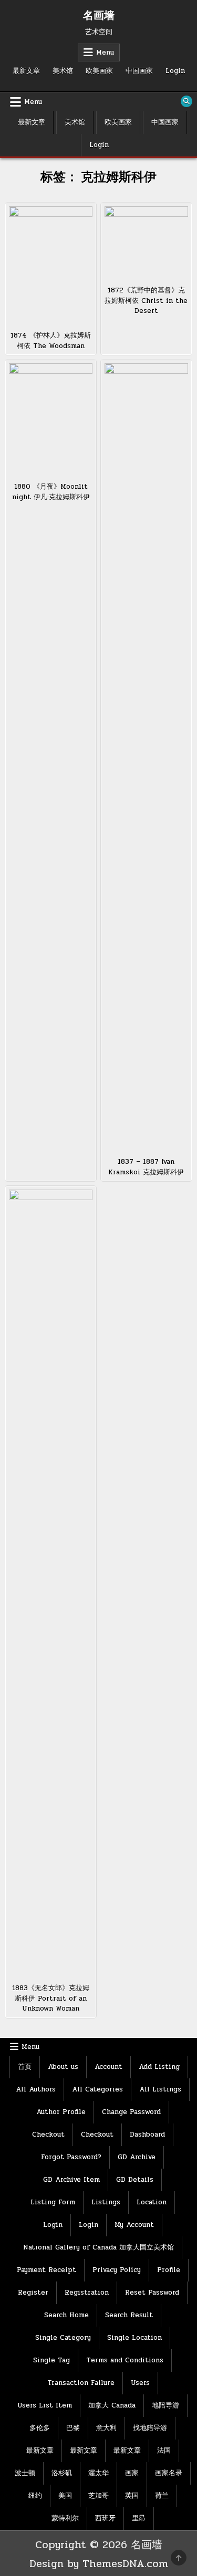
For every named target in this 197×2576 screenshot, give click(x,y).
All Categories (97, 2089)
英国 (132, 2496)
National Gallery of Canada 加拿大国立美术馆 (98, 2247)
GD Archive (137, 2157)
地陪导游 (165, 2405)
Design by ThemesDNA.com (99, 2564)
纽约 (35, 2496)
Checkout (48, 2135)
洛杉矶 (62, 2473)
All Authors (36, 2089)
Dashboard (147, 2135)
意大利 (106, 2428)
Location (152, 2202)
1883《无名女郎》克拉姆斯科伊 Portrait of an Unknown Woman (51, 1998)
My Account (134, 2225)
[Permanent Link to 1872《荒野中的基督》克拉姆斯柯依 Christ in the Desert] (146, 243)
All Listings (160, 2089)
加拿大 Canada (112, 2405)
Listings (106, 2202)
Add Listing (159, 2067)
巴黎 (73, 2428)
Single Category (63, 2338)
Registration (87, 2293)
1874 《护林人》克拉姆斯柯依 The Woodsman (51, 341)
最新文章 (26, 71)
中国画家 (139, 71)
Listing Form (53, 2202)
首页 (25, 2067)
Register (33, 2293)
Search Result (129, 2315)
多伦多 (40, 2428)
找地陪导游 (150, 2428)
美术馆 (63, 71)
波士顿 (25, 2473)
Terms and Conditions (125, 2360)
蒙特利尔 (65, 2518)
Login (175, 71)
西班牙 (105, 2518)
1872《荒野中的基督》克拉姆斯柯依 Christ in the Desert (146, 301)
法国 (164, 2451)
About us (63, 2067)
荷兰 (162, 2496)
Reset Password (152, 2293)
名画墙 (99, 16)
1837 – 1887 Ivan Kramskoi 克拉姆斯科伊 (146, 1167)
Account (108, 2067)
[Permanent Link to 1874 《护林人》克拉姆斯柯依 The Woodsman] (51, 265)
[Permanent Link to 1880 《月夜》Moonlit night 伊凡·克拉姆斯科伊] (51, 419)
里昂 (139, 2518)
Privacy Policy (117, 2270)
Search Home (66, 2315)
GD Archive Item (71, 2180)
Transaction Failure (81, 2383)
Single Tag (51, 2360)
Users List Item (45, 2405)
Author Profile (61, 2112)
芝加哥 (98, 2496)
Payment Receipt (46, 2270)
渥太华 (98, 2473)
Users (140, 2383)
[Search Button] (186, 101)
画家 (132, 2473)
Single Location (134, 2338)
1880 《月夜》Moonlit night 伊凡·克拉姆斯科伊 (51, 492)
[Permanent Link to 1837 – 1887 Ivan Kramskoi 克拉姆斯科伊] (146, 757)
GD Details (135, 2180)
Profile (169, 2270)
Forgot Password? (71, 2157)
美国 (65, 2496)
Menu (105, 52)
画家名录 (169, 2473)
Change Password (131, 2112)
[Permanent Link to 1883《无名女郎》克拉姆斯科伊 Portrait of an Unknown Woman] (51, 1583)
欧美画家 (99, 71)
